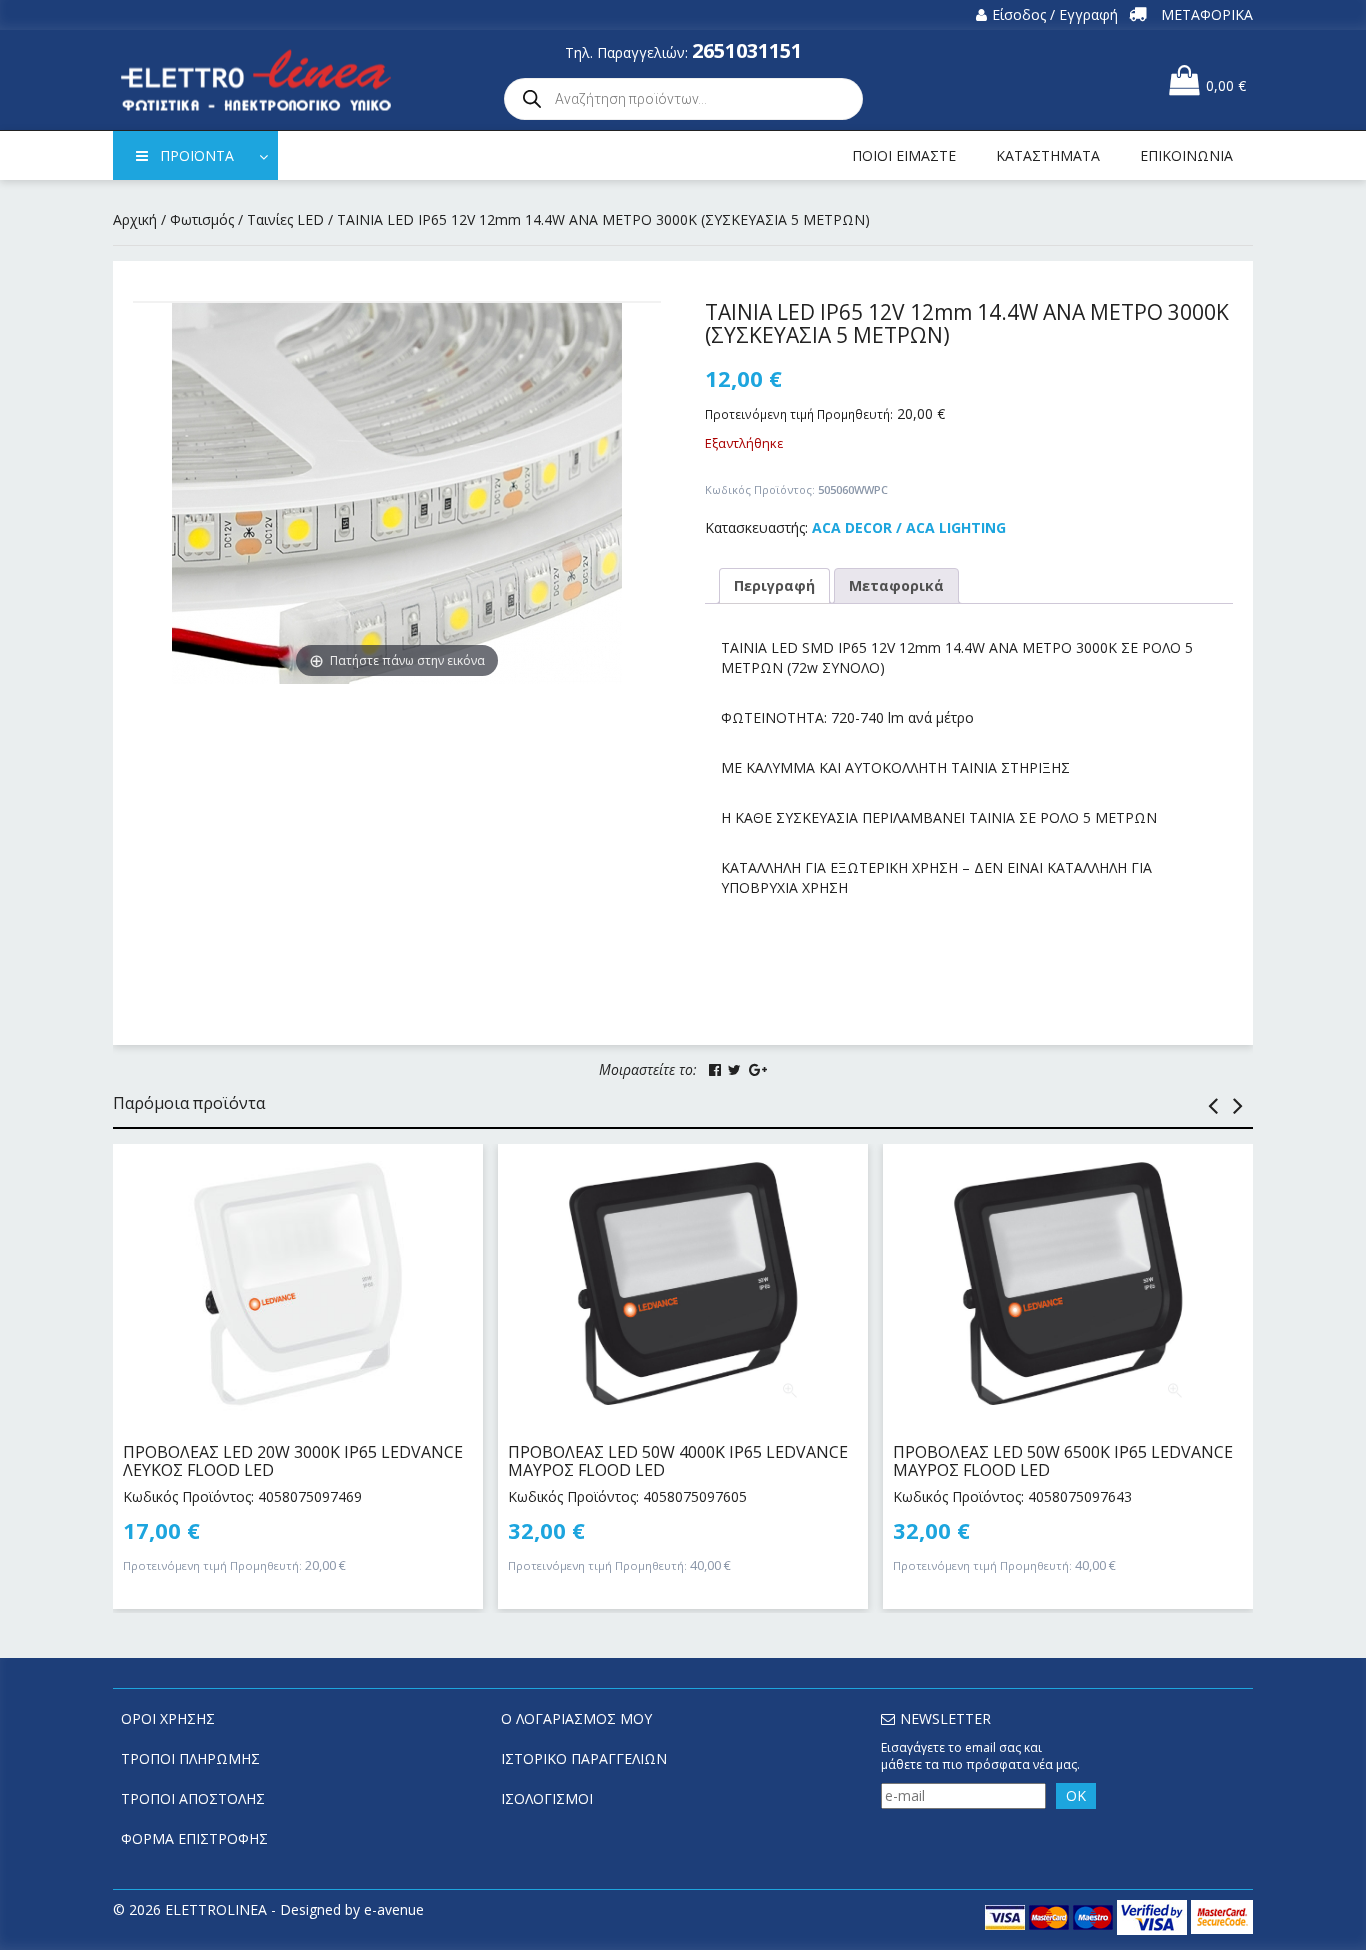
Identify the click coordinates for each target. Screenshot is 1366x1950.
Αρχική (135, 219)
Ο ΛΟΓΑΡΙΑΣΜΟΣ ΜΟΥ (576, 1718)
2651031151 (747, 50)
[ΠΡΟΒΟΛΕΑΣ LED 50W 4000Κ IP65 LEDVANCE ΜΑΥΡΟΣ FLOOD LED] (683, 1284)
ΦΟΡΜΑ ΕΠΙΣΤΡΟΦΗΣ (194, 1838)
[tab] (774, 586)
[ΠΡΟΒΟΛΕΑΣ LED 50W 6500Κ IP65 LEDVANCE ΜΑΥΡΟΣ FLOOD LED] (1068, 1284)
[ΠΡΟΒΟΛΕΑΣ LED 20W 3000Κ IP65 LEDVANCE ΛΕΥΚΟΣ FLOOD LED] (298, 1284)
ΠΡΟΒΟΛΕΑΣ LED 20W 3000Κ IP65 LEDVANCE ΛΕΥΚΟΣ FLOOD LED (293, 1461)
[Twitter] (734, 1070)
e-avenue (394, 1909)
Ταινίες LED (285, 219)
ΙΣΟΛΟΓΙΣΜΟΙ (547, 1798)
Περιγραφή (774, 585)
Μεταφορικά (896, 585)
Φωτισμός (202, 219)
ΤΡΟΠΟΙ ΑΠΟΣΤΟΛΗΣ (193, 1798)
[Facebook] (715, 1070)
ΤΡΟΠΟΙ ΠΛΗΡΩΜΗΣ (190, 1758)
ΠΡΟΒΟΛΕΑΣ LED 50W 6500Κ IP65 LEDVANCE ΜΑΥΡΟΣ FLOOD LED (1063, 1461)
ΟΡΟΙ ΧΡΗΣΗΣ (168, 1718)
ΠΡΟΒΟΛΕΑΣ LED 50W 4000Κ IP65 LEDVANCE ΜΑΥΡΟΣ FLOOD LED (678, 1461)
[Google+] (758, 1070)
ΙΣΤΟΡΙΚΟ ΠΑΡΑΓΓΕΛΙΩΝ (584, 1758)
